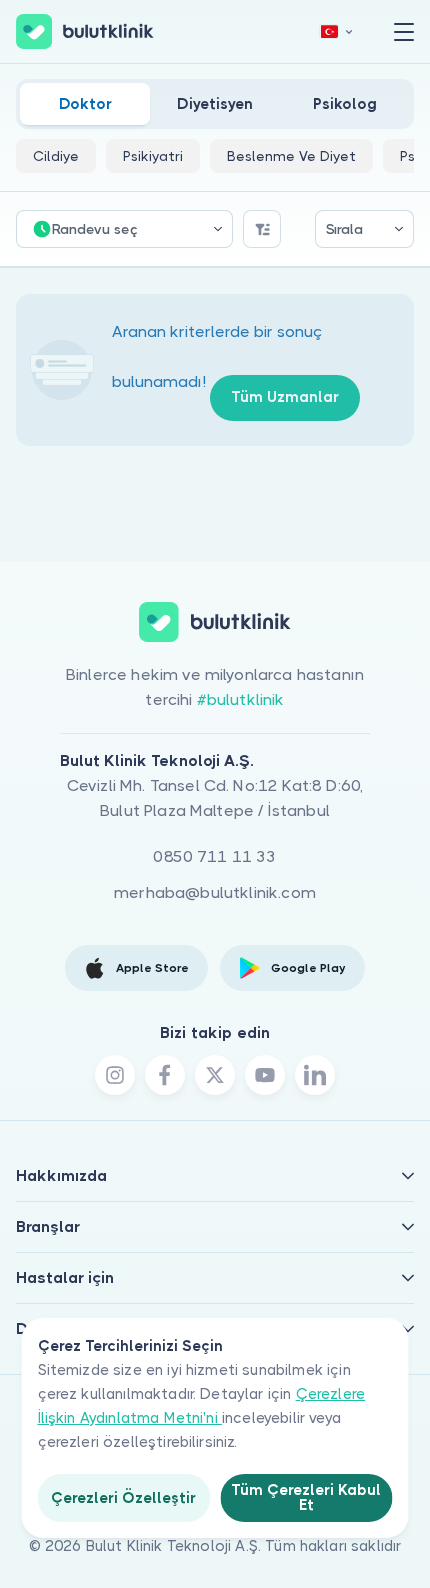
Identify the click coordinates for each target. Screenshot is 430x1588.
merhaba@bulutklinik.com (215, 892)
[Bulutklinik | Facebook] (165, 1075)
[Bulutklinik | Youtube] (265, 1075)
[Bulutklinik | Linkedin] (315, 1075)
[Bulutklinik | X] (215, 1075)
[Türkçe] (337, 31)
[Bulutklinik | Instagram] (115, 1075)
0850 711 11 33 (214, 856)
